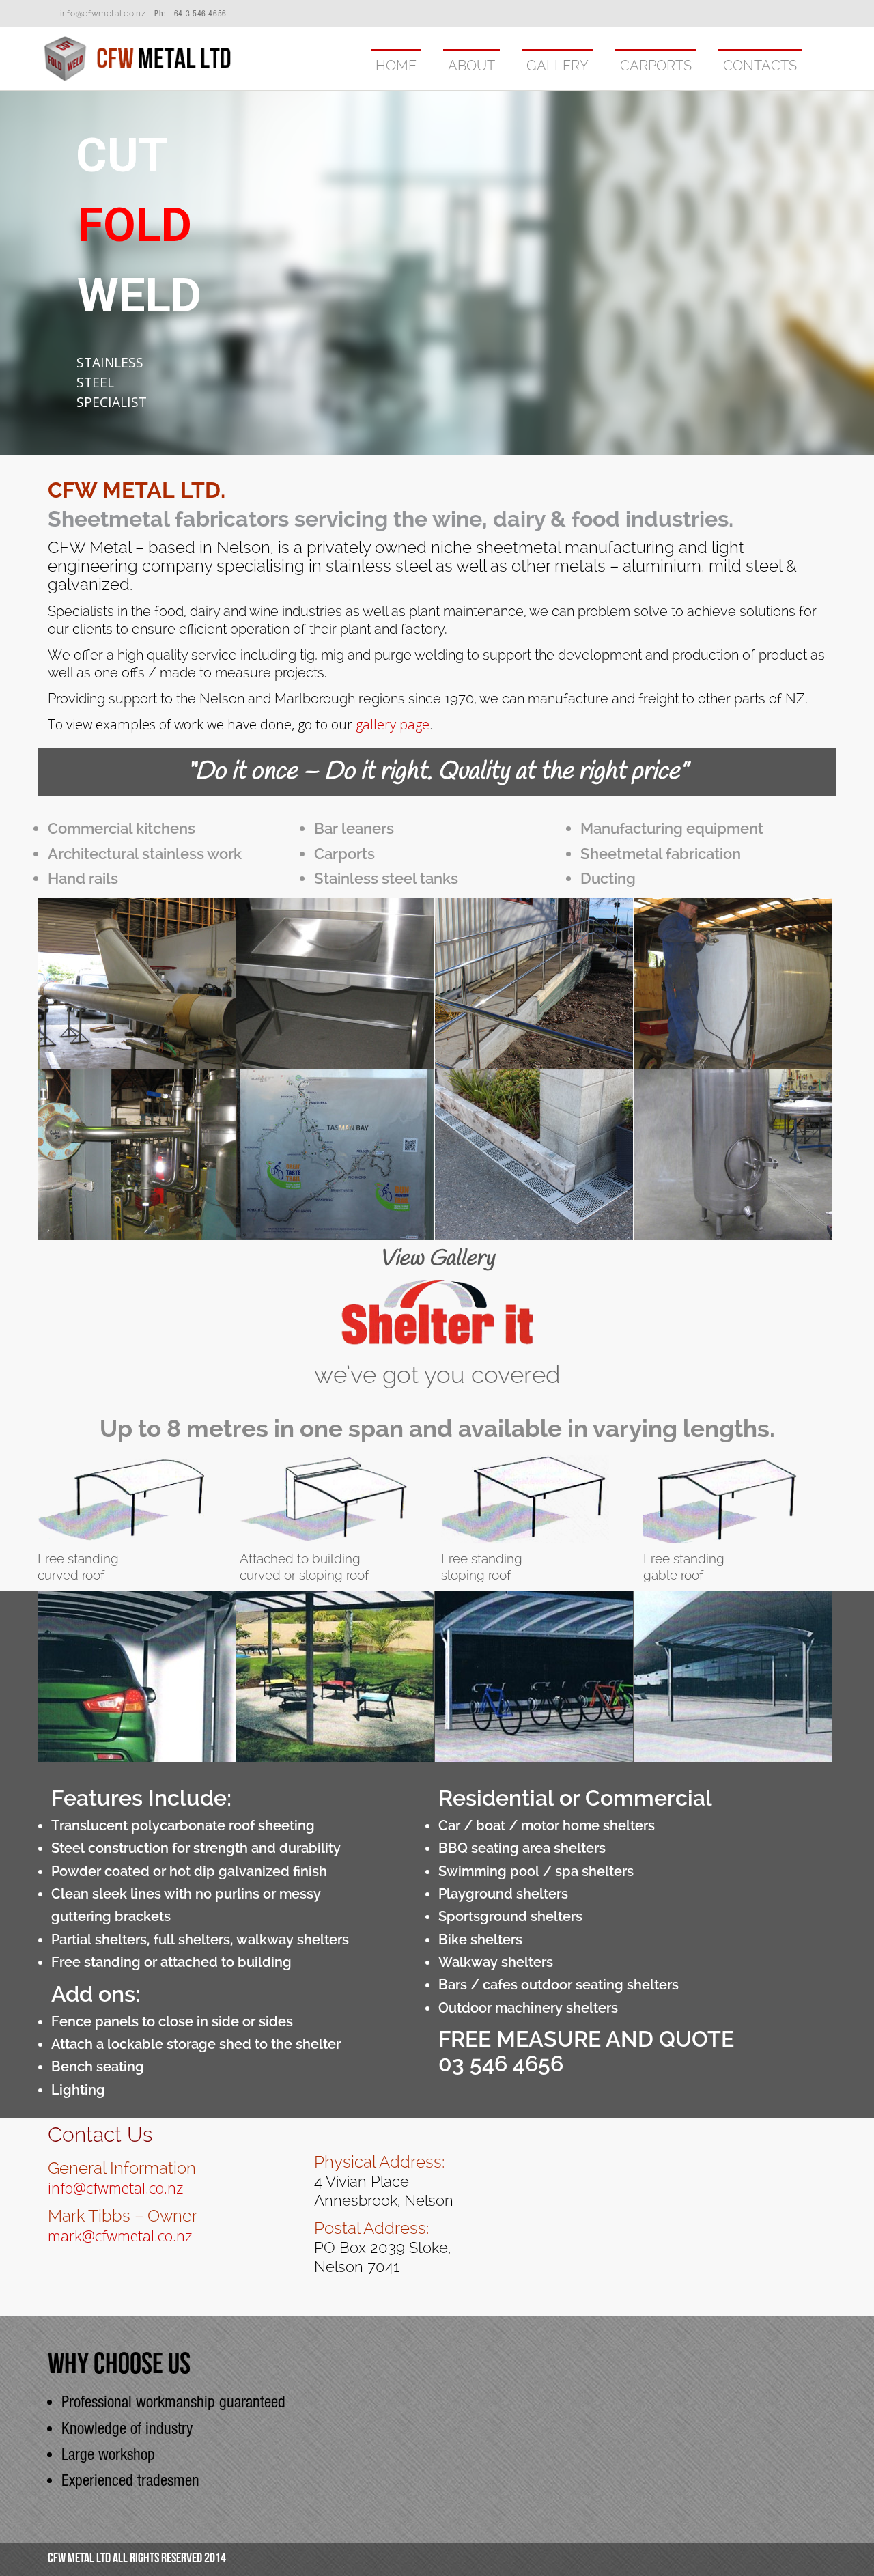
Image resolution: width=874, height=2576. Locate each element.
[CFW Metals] (138, 79)
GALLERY (558, 66)
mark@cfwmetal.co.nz (120, 2235)
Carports (656, 66)
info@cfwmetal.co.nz (103, 14)
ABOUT (471, 66)
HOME (396, 66)
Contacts (760, 66)
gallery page (393, 724)
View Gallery (437, 1259)
